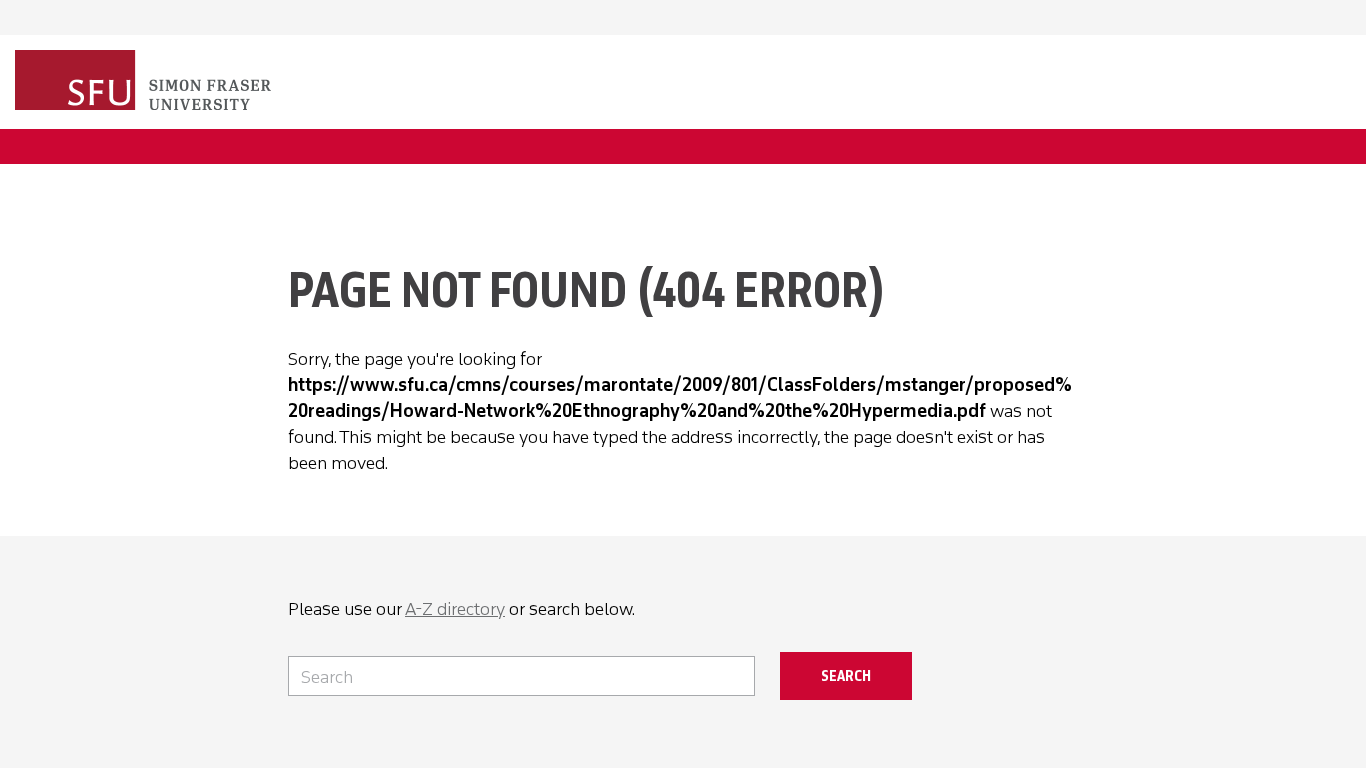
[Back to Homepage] (145, 82)
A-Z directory (455, 609)
